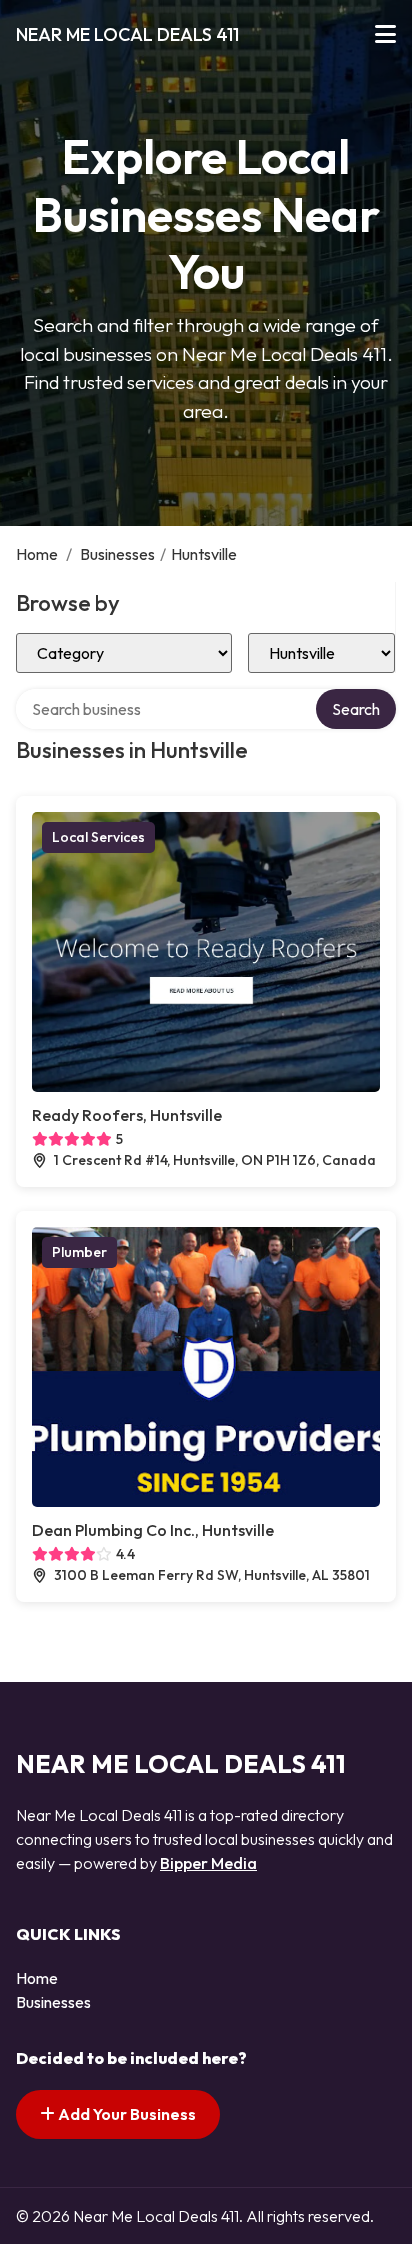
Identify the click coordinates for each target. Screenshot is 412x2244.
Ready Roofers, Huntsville (127, 1115)
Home (37, 554)
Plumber (79, 1252)
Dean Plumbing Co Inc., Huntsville (153, 1530)
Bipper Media (208, 1863)
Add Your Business (125, 2114)
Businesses (117, 554)
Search (356, 709)
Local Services (98, 837)
